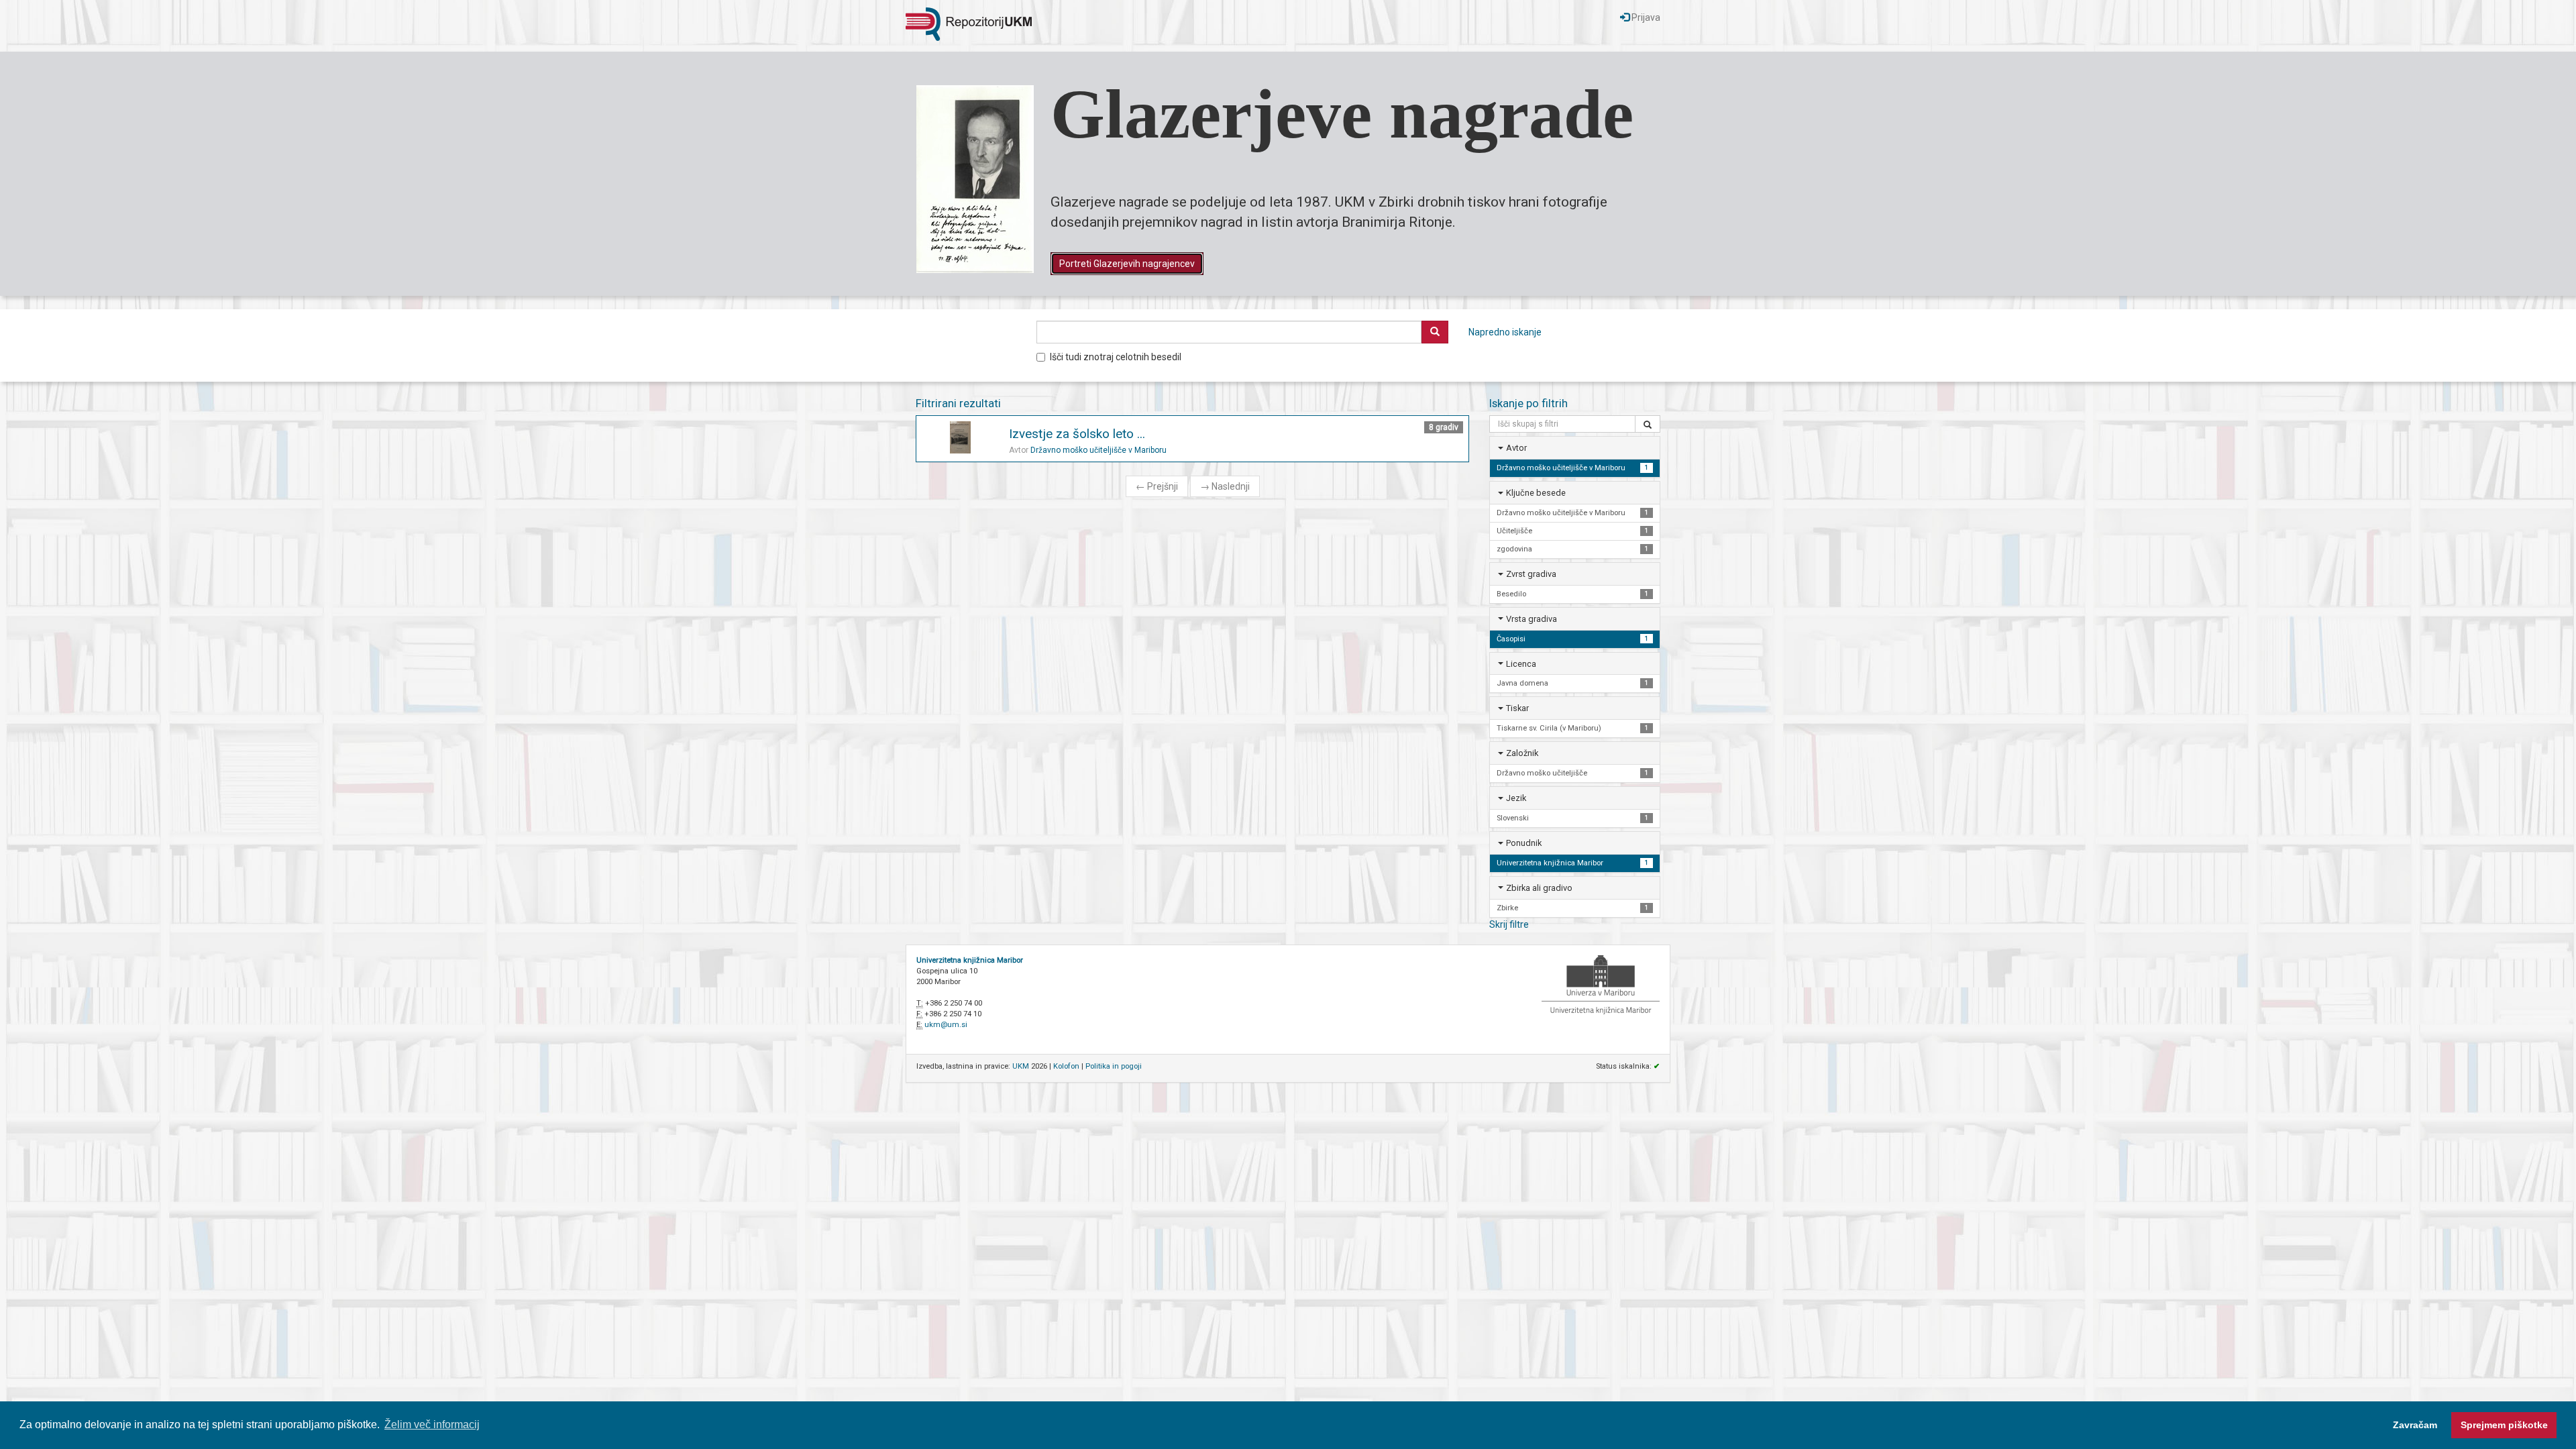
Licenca (1521, 664)
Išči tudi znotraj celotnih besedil (1116, 357)
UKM (1021, 1066)
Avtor (1516, 448)
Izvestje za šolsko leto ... (1077, 434)
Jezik (1516, 798)
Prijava (1645, 17)
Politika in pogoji (1114, 1066)
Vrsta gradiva (1532, 619)
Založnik (1522, 753)
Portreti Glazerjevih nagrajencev (1127, 264)
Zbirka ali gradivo (1539, 888)
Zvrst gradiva (1531, 574)
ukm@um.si (946, 1025)
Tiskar (1517, 708)
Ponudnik (1524, 843)
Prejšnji (1157, 486)
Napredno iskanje (1505, 332)
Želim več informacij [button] (432, 1425)
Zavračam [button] (2415, 1425)
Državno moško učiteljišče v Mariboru (1098, 450)
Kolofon (1066, 1066)
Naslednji (1225, 486)
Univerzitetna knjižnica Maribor (970, 960)
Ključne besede (1536, 493)
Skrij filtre (1509, 924)
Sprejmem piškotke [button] (2504, 1425)
